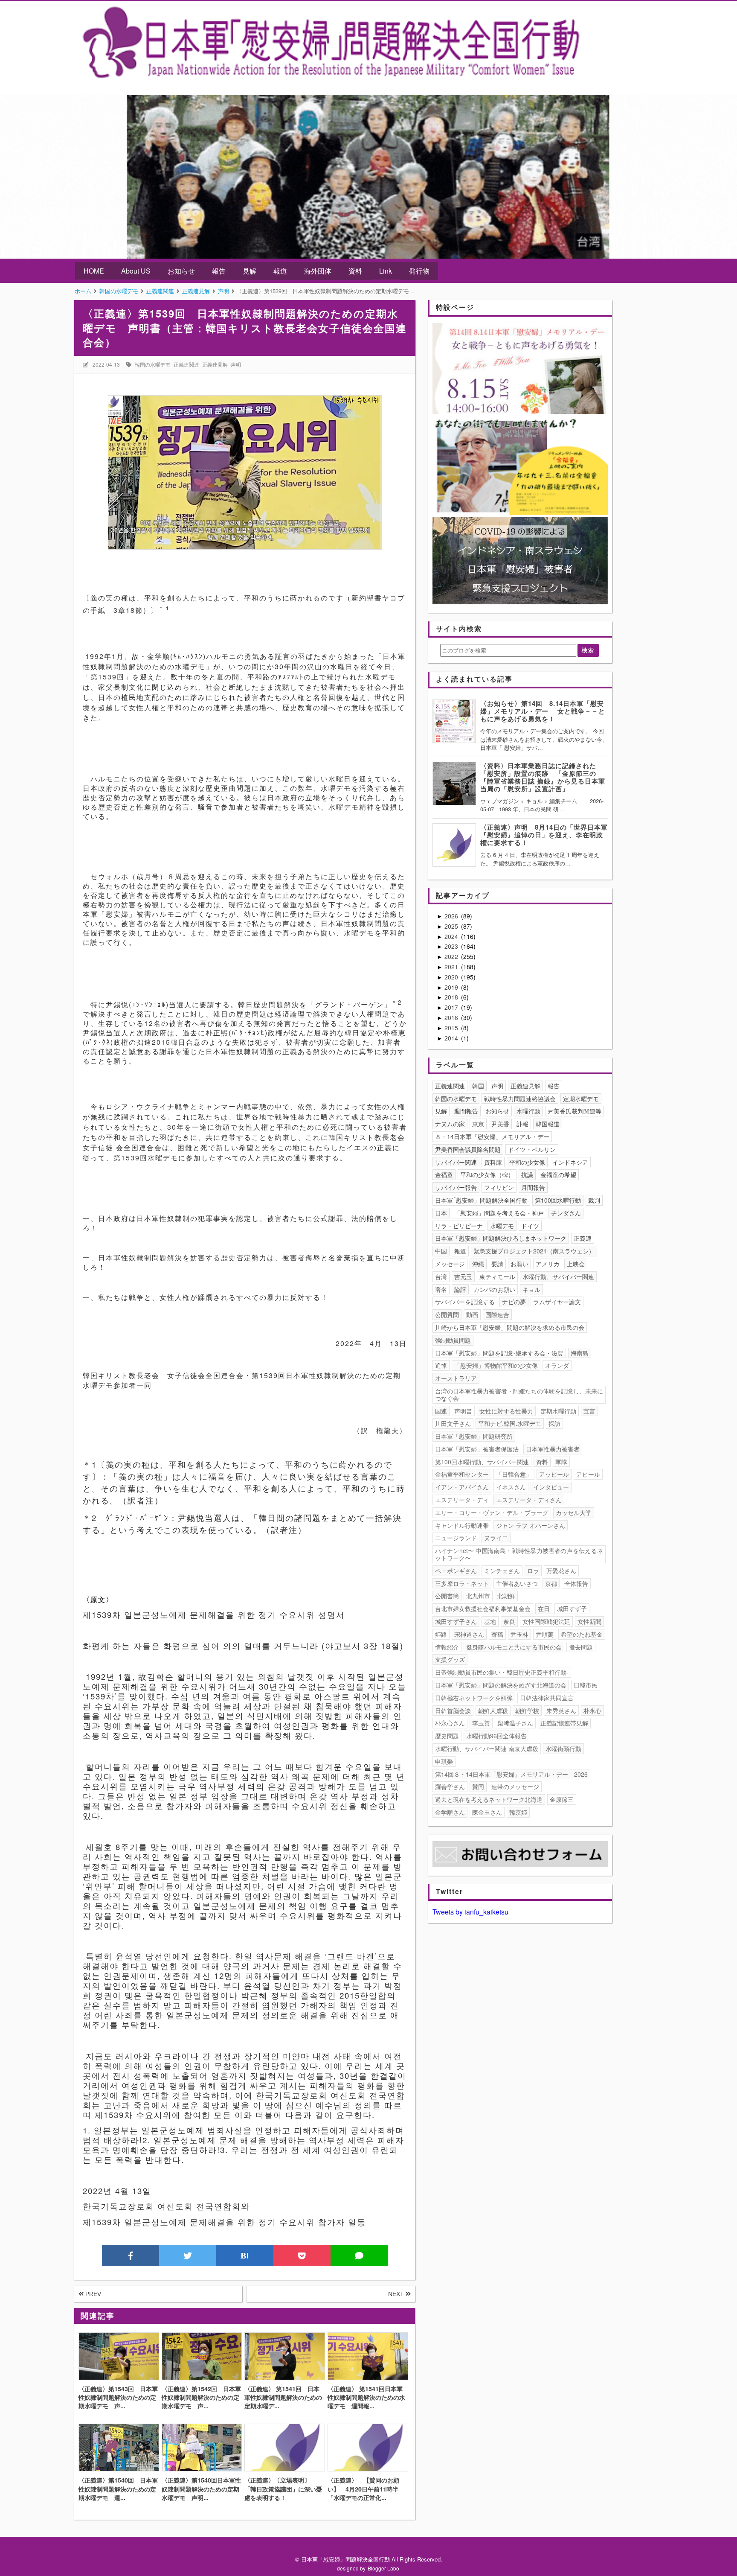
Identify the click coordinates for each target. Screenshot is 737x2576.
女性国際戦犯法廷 (546, 1621)
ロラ (533, 1571)
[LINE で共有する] (359, 2255)
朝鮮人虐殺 (493, 1711)
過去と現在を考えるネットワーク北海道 (489, 1799)
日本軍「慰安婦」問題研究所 (474, 1436)
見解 (250, 271)
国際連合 (497, 1314)
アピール (588, 1474)
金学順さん (450, 1812)
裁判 (594, 1200)
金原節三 (562, 1799)
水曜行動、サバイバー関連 (558, 1276)
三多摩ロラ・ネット (462, 1583)
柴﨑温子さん (515, 1723)
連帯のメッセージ (515, 1786)
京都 (551, 1583)
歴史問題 (447, 1736)
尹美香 (500, 1124)
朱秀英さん (561, 1711)
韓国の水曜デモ (153, 364)
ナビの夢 (514, 1302)
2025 (452, 926)
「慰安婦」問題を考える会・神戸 (499, 1213)
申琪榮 (444, 1761)
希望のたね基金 (582, 1634)
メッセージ (450, 1264)
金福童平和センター (462, 1474)
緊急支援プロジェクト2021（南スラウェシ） (534, 1251)
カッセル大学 (574, 1512)
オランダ (557, 1365)
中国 (441, 1251)
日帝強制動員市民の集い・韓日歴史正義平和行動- (502, 1672)
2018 (452, 997)
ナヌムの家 (450, 1124)
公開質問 (447, 1314)
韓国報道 (548, 1124)
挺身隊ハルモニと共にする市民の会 (514, 1647)
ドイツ (530, 1226)
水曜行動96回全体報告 (496, 1736)
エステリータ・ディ (462, 1500)
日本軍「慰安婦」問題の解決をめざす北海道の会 (501, 1685)
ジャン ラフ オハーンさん (531, 1525)
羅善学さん (450, 1786)
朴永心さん (450, 1723)
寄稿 (497, 1634)
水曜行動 (528, 1111)
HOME (94, 271)
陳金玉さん (487, 1812)
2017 (452, 1007)
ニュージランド (456, 1538)
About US (136, 271)
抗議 (527, 1174)
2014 (452, 1038)
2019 (452, 987)
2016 (452, 1017)
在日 (544, 1609)
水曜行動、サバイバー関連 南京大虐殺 (487, 1748)
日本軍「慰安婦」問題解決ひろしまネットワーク (501, 1238)
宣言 (589, 1411)
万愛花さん (561, 1571)
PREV (92, 2294)
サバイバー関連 (456, 1162)
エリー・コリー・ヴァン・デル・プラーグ (492, 1512)
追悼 (441, 1365)
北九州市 (478, 1596)
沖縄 (478, 1264)
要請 (497, 1264)
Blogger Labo (383, 2568)
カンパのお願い (494, 1289)
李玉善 (481, 1723)
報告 (219, 271)
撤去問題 (581, 1647)
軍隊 (561, 1462)
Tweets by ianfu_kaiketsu (470, 1912)
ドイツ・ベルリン (532, 1149)
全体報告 (576, 1583)
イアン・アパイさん (462, 1487)
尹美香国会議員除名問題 (468, 1149)
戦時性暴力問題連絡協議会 (520, 1099)
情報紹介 (447, 1647)
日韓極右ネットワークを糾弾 (474, 1698)
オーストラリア (456, 1378)
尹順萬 (545, 1634)
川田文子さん (453, 1423)
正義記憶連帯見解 (564, 1723)
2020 (452, 977)
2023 (452, 946)
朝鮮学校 (527, 1711)
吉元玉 (463, 1276)
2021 (452, 967)
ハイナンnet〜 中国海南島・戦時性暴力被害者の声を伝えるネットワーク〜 (519, 1554)
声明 (236, 364)
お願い (519, 1264)
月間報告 (533, 1187)
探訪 (554, 1423)
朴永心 (592, 1711)
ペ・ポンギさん (456, 1571)
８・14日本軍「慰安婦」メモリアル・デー (492, 1136)
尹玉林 (519, 1634)
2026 (452, 916)
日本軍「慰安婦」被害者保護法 (477, 1449)
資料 (355, 271)
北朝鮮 (506, 1596)
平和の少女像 (527, 1162)
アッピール (554, 1474)
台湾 (441, 1276)
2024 (452, 936)
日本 (441, 1213)
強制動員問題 (453, 1340)
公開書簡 (447, 1596)
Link (386, 271)
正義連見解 (215, 364)
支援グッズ (450, 1659)
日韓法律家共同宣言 (547, 1698)
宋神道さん (469, 1634)
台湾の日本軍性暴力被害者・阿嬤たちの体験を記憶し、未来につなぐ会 (519, 1394)
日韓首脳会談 (453, 1711)
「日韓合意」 (514, 1474)
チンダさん (566, 1213)
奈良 (509, 1621)
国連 (441, 1411)
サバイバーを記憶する (465, 1302)
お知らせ (181, 271)
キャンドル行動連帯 (462, 1525)
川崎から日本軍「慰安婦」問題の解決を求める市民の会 (510, 1327)
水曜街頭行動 (563, 1748)
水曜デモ (502, 1226)
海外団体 (318, 271)
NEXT (397, 2294)
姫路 (441, 1634)
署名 (441, 1289)
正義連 (583, 1238)
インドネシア (570, 1162)
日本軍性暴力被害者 (553, 1449)
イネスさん (511, 1487)
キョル (531, 1289)
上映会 (576, 1264)
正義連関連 (186, 364)
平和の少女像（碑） (487, 1174)
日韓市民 (586, 1685)
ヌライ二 (496, 1538)
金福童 (444, 1174)
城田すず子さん (456, 1621)
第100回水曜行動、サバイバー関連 (482, 1462)
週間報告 (466, 1111)
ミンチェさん (502, 1571)
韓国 (478, 1086)
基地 (490, 1621)
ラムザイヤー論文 (557, 1302)
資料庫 (493, 1162)
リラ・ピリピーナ (459, 1226)
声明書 (463, 1411)
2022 (452, 956)
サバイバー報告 (456, 1187)
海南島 (580, 1353)
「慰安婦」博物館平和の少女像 (496, 1365)
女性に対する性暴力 (506, 1411)
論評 (460, 1289)
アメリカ (548, 1264)
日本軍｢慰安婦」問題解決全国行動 (481, 1200)
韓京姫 (518, 1812)
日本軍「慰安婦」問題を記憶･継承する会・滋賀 (499, 1353)
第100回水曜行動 (558, 1200)
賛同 (478, 1786)
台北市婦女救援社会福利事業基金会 (483, 1609)
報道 (280, 271)
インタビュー (551, 1487)
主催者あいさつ (517, 1583)
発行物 (419, 271)
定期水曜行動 (558, 1411)
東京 (478, 1124)
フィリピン (499, 1187)
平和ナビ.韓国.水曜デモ (510, 1423)
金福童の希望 (558, 1174)
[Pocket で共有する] (302, 2255)
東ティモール (497, 1276)
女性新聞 (589, 1621)
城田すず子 (572, 1609)
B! (245, 2255)
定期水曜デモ (581, 1099)
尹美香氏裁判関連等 (575, 1111)
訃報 (522, 1124)
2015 (452, 1028)
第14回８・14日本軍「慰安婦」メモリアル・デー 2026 (511, 1774)
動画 (472, 1314)
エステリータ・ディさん (529, 1500)
